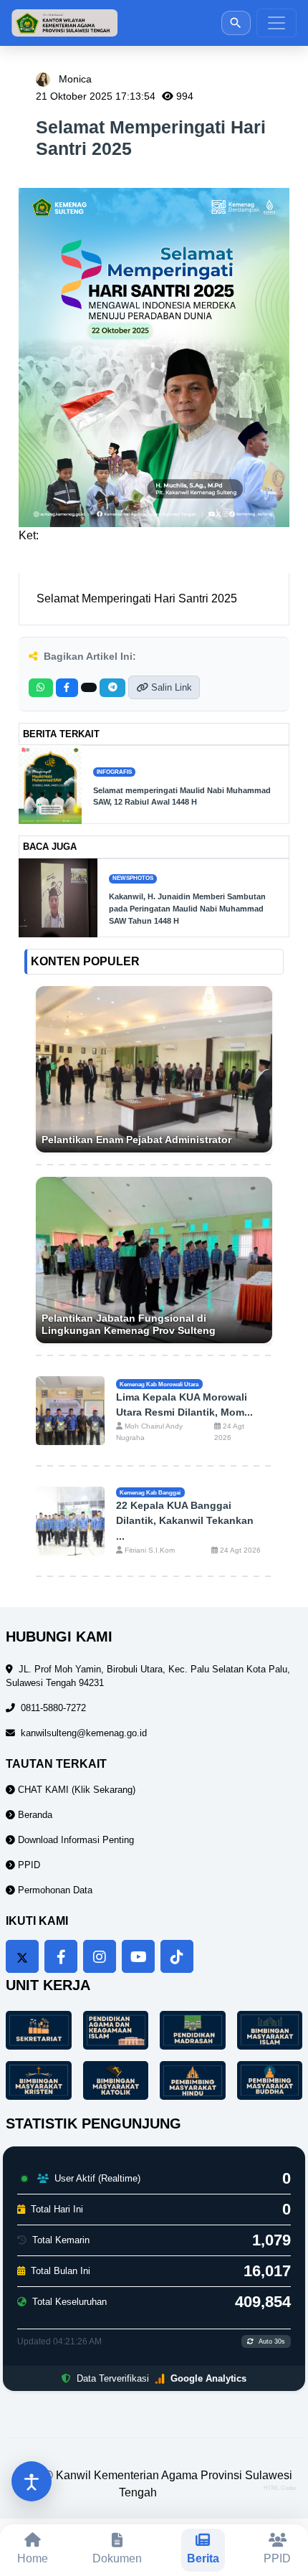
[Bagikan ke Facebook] (67, 688)
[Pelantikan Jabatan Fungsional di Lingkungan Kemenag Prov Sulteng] (154, 1260)
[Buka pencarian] (236, 23)
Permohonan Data (54, 1890)
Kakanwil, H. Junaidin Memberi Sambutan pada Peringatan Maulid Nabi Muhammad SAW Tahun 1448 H (187, 909)
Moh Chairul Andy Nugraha (149, 1432)
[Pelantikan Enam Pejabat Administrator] (154, 1069)
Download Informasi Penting (74, 1840)
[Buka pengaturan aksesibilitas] (32, 2481)
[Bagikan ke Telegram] (112, 688)
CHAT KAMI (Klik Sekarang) (75, 1790)
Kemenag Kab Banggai (150, 1492)
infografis (114, 772)
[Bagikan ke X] (89, 687)
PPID (28, 1865)
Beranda (34, 1815)
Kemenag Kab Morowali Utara (159, 1384)
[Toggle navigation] (276, 23)
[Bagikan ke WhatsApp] (41, 688)
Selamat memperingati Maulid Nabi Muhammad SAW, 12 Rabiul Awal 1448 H (182, 796)
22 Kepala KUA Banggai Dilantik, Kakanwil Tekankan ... (185, 1521)
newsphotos (133, 878)
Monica (75, 79)
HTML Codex (280, 2488)
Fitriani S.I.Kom (149, 1550)
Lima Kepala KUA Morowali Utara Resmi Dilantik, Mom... (184, 1405)
